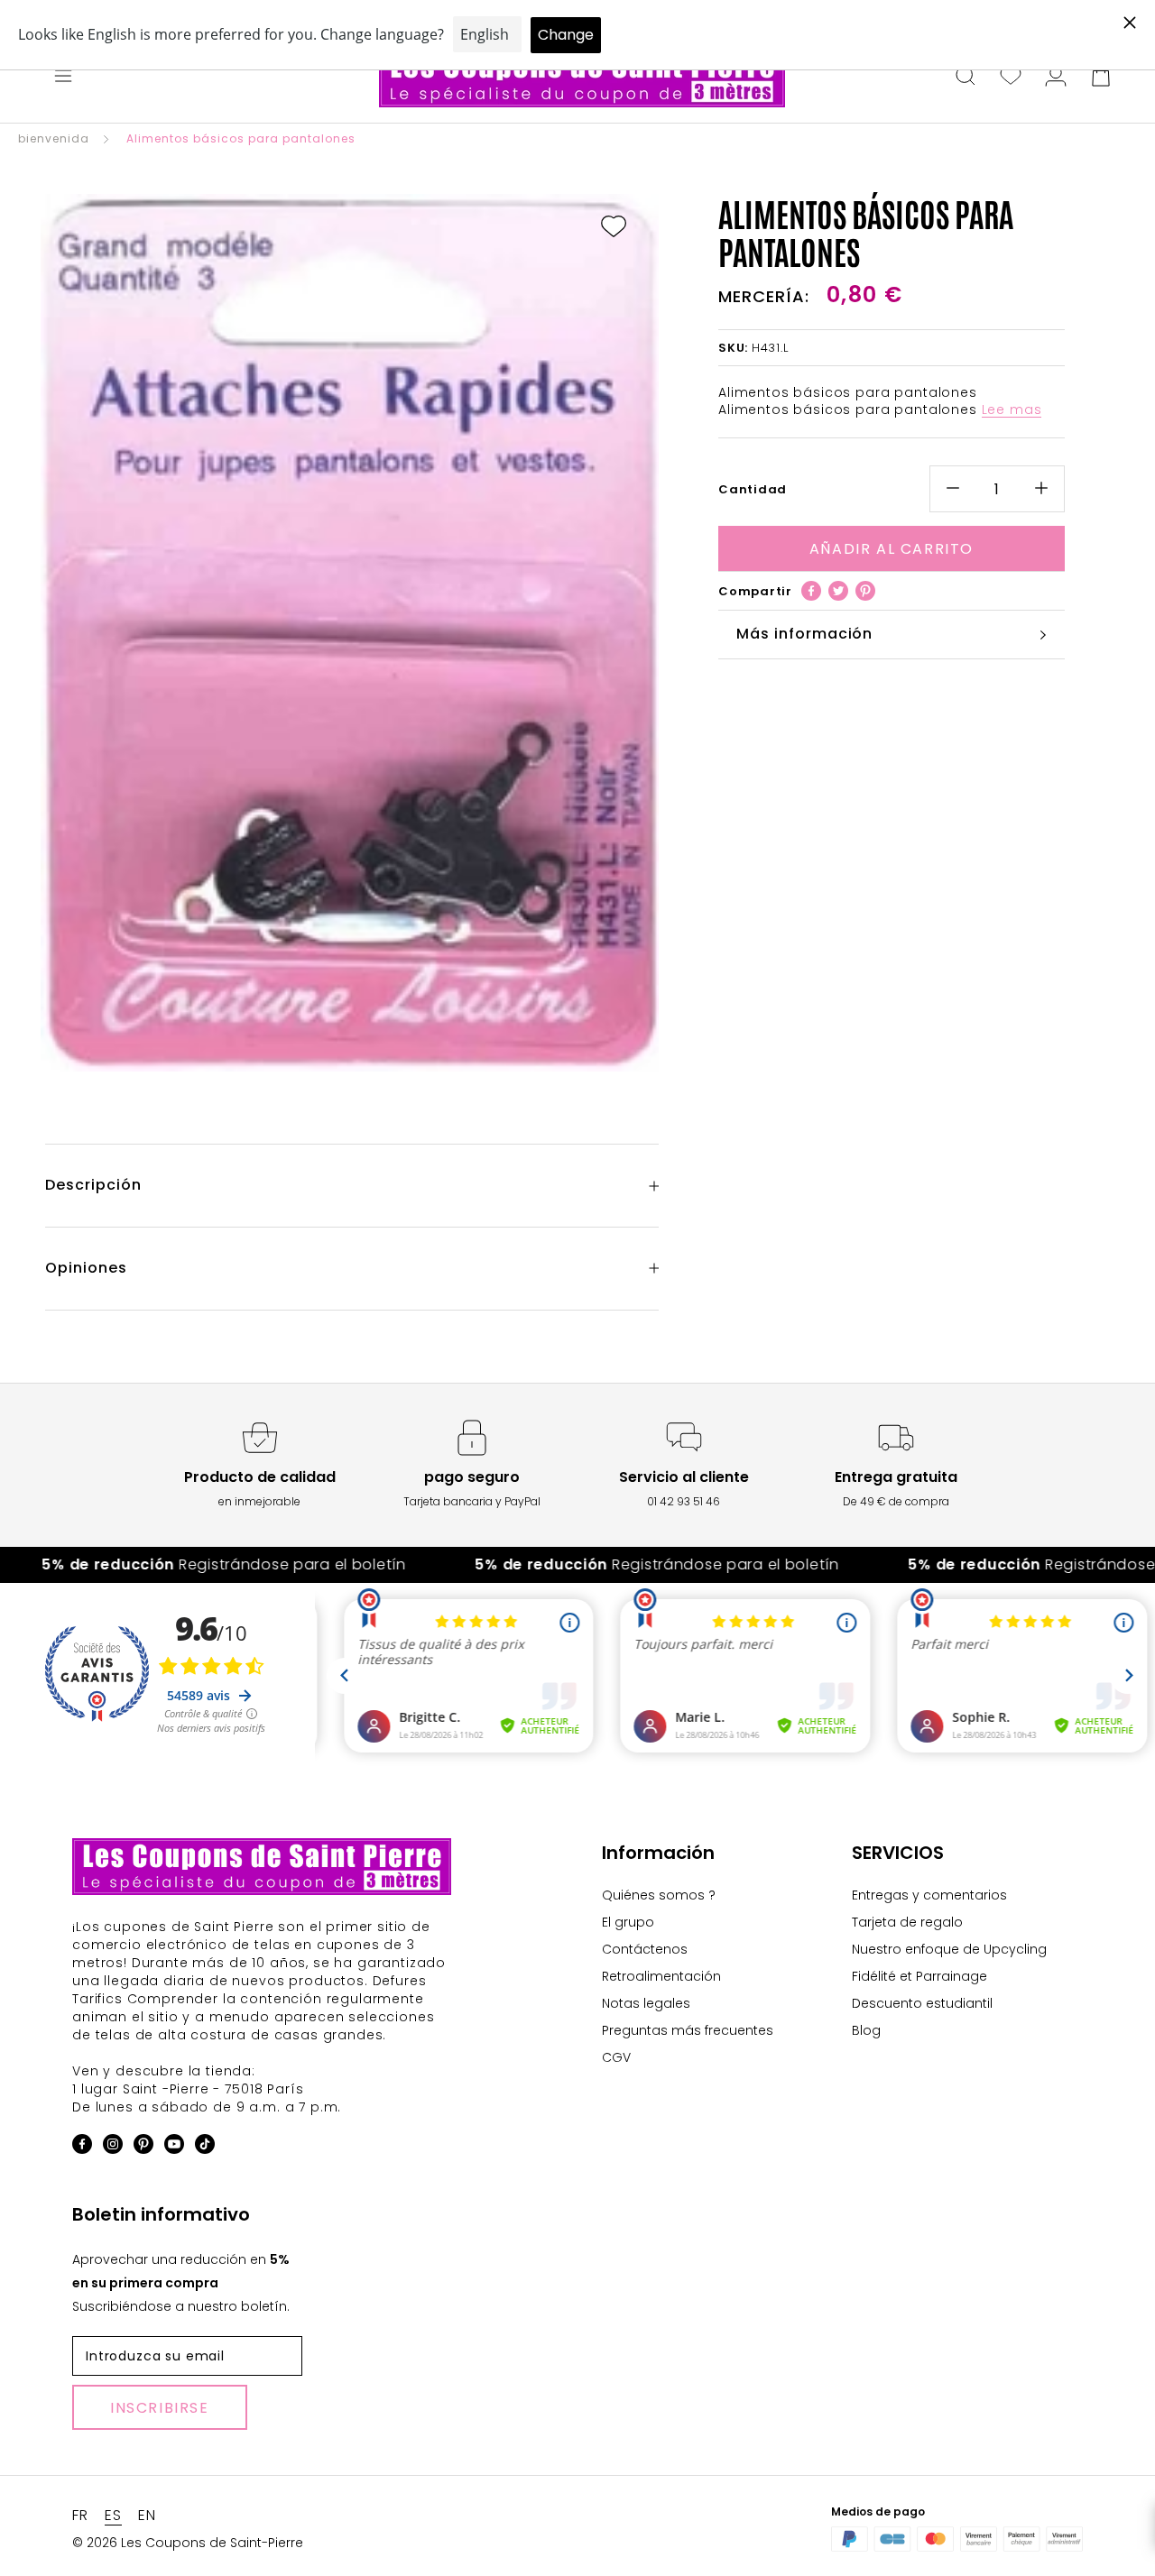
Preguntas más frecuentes (688, 2030)
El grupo (628, 1922)
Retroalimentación (661, 1976)
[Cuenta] (1056, 78)
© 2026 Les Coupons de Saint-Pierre (188, 2543)
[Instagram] (113, 2147)
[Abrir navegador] (63, 78)
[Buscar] (966, 78)
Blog (866, 2030)
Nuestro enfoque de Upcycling (949, 1949)
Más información (804, 634)
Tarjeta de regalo (907, 1922)
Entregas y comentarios (929, 1895)
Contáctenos (645, 1949)
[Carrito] (1101, 78)
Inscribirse (160, 2408)
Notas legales (646, 2003)
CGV (616, 2057)
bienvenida (54, 138)
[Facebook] (811, 591)
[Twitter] (838, 591)
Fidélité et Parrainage (919, 1976)
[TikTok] (205, 2147)
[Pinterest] (865, 591)
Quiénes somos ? (659, 1895)
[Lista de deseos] (1011, 78)
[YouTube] (174, 2147)
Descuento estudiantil (922, 2003)
